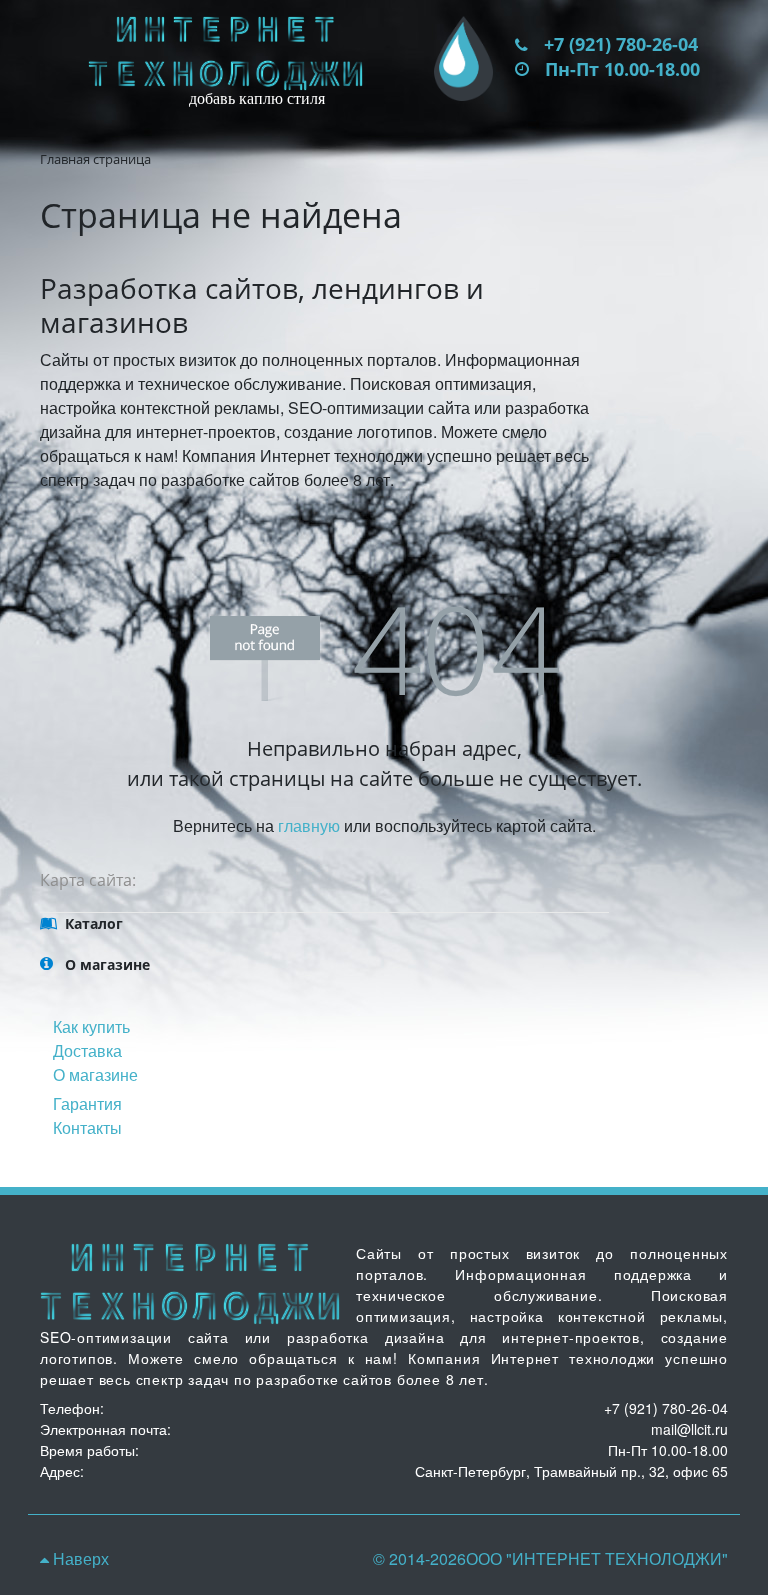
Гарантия (87, 1103)
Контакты (87, 1127)
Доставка (87, 1050)
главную (309, 825)
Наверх (79, 1558)
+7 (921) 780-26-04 (621, 44)
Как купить (91, 1026)
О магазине (95, 1074)
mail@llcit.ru (689, 1429)
